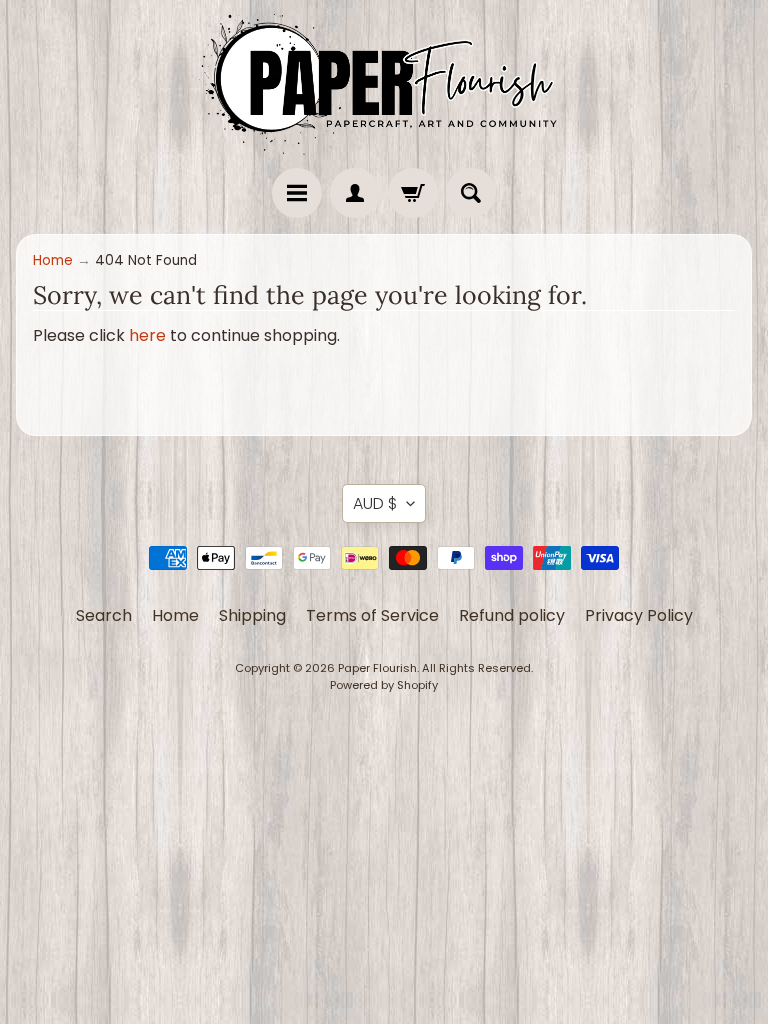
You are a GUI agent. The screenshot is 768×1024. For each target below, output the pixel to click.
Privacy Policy (639, 615)
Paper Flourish (377, 668)
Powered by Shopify (384, 685)
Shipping (252, 615)
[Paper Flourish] (384, 79)
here (147, 335)
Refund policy (512, 615)
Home (53, 260)
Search (104, 615)
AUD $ (375, 503)
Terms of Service (372, 615)
